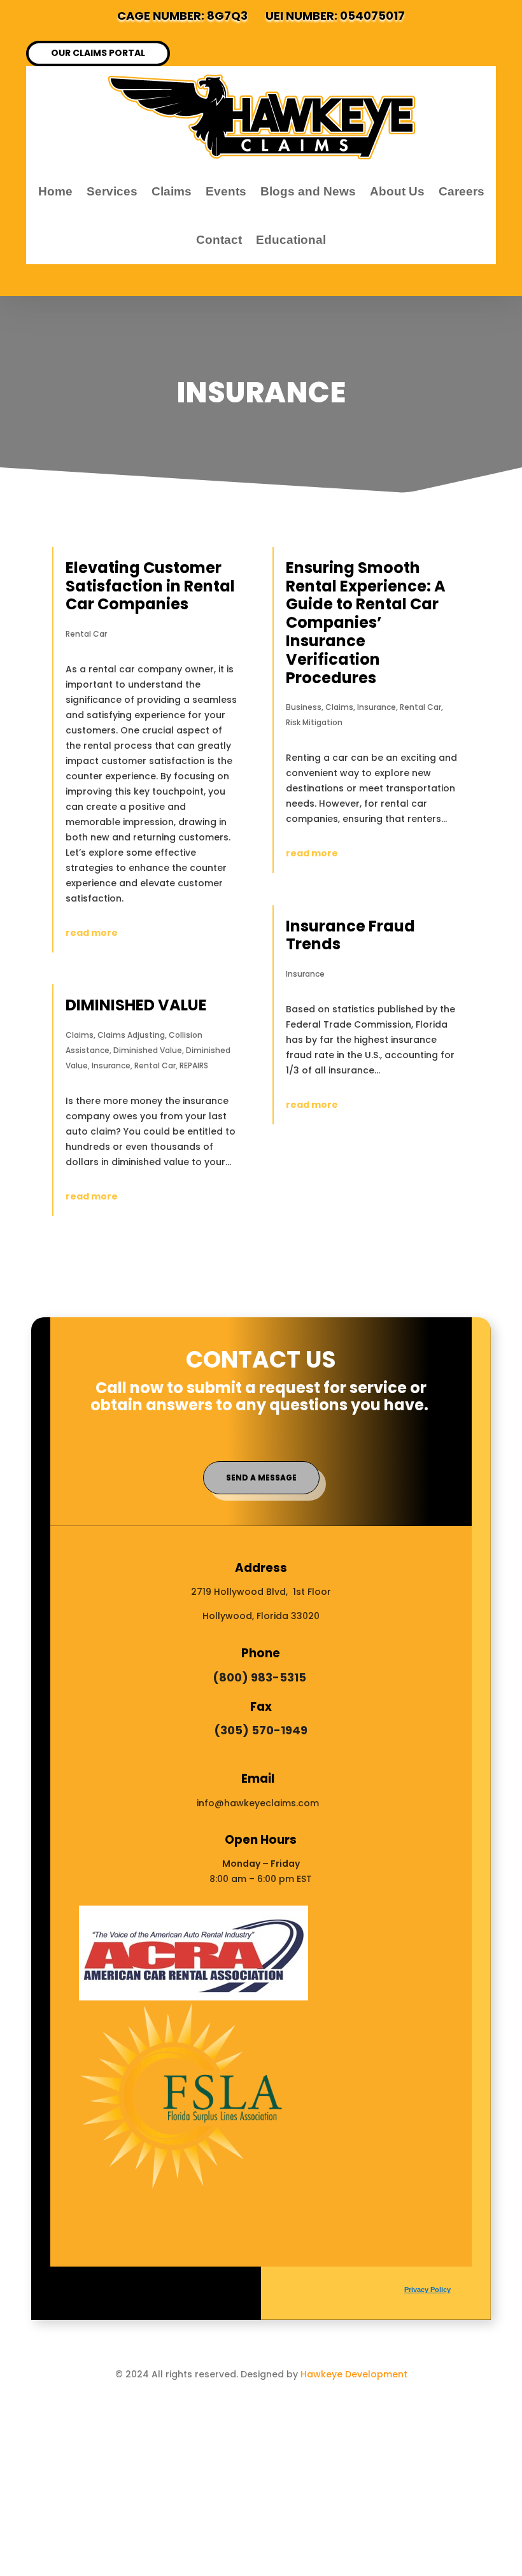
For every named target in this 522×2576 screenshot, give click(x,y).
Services (112, 191)
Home (55, 191)
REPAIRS (194, 1065)
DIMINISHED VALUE (136, 1005)
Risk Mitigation (314, 722)
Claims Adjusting (131, 1035)
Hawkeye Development (354, 2374)
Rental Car (86, 634)
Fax (261, 1707)
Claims (172, 191)
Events (226, 191)
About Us (397, 191)
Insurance (111, 1065)
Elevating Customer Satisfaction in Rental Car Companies (150, 586)
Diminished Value (148, 1050)
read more (92, 933)
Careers (462, 191)
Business (304, 707)
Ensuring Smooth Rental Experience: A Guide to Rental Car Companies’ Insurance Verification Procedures (366, 623)
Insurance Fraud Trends (350, 935)
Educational (291, 240)
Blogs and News (308, 191)
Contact (219, 240)
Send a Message (261, 1477)
